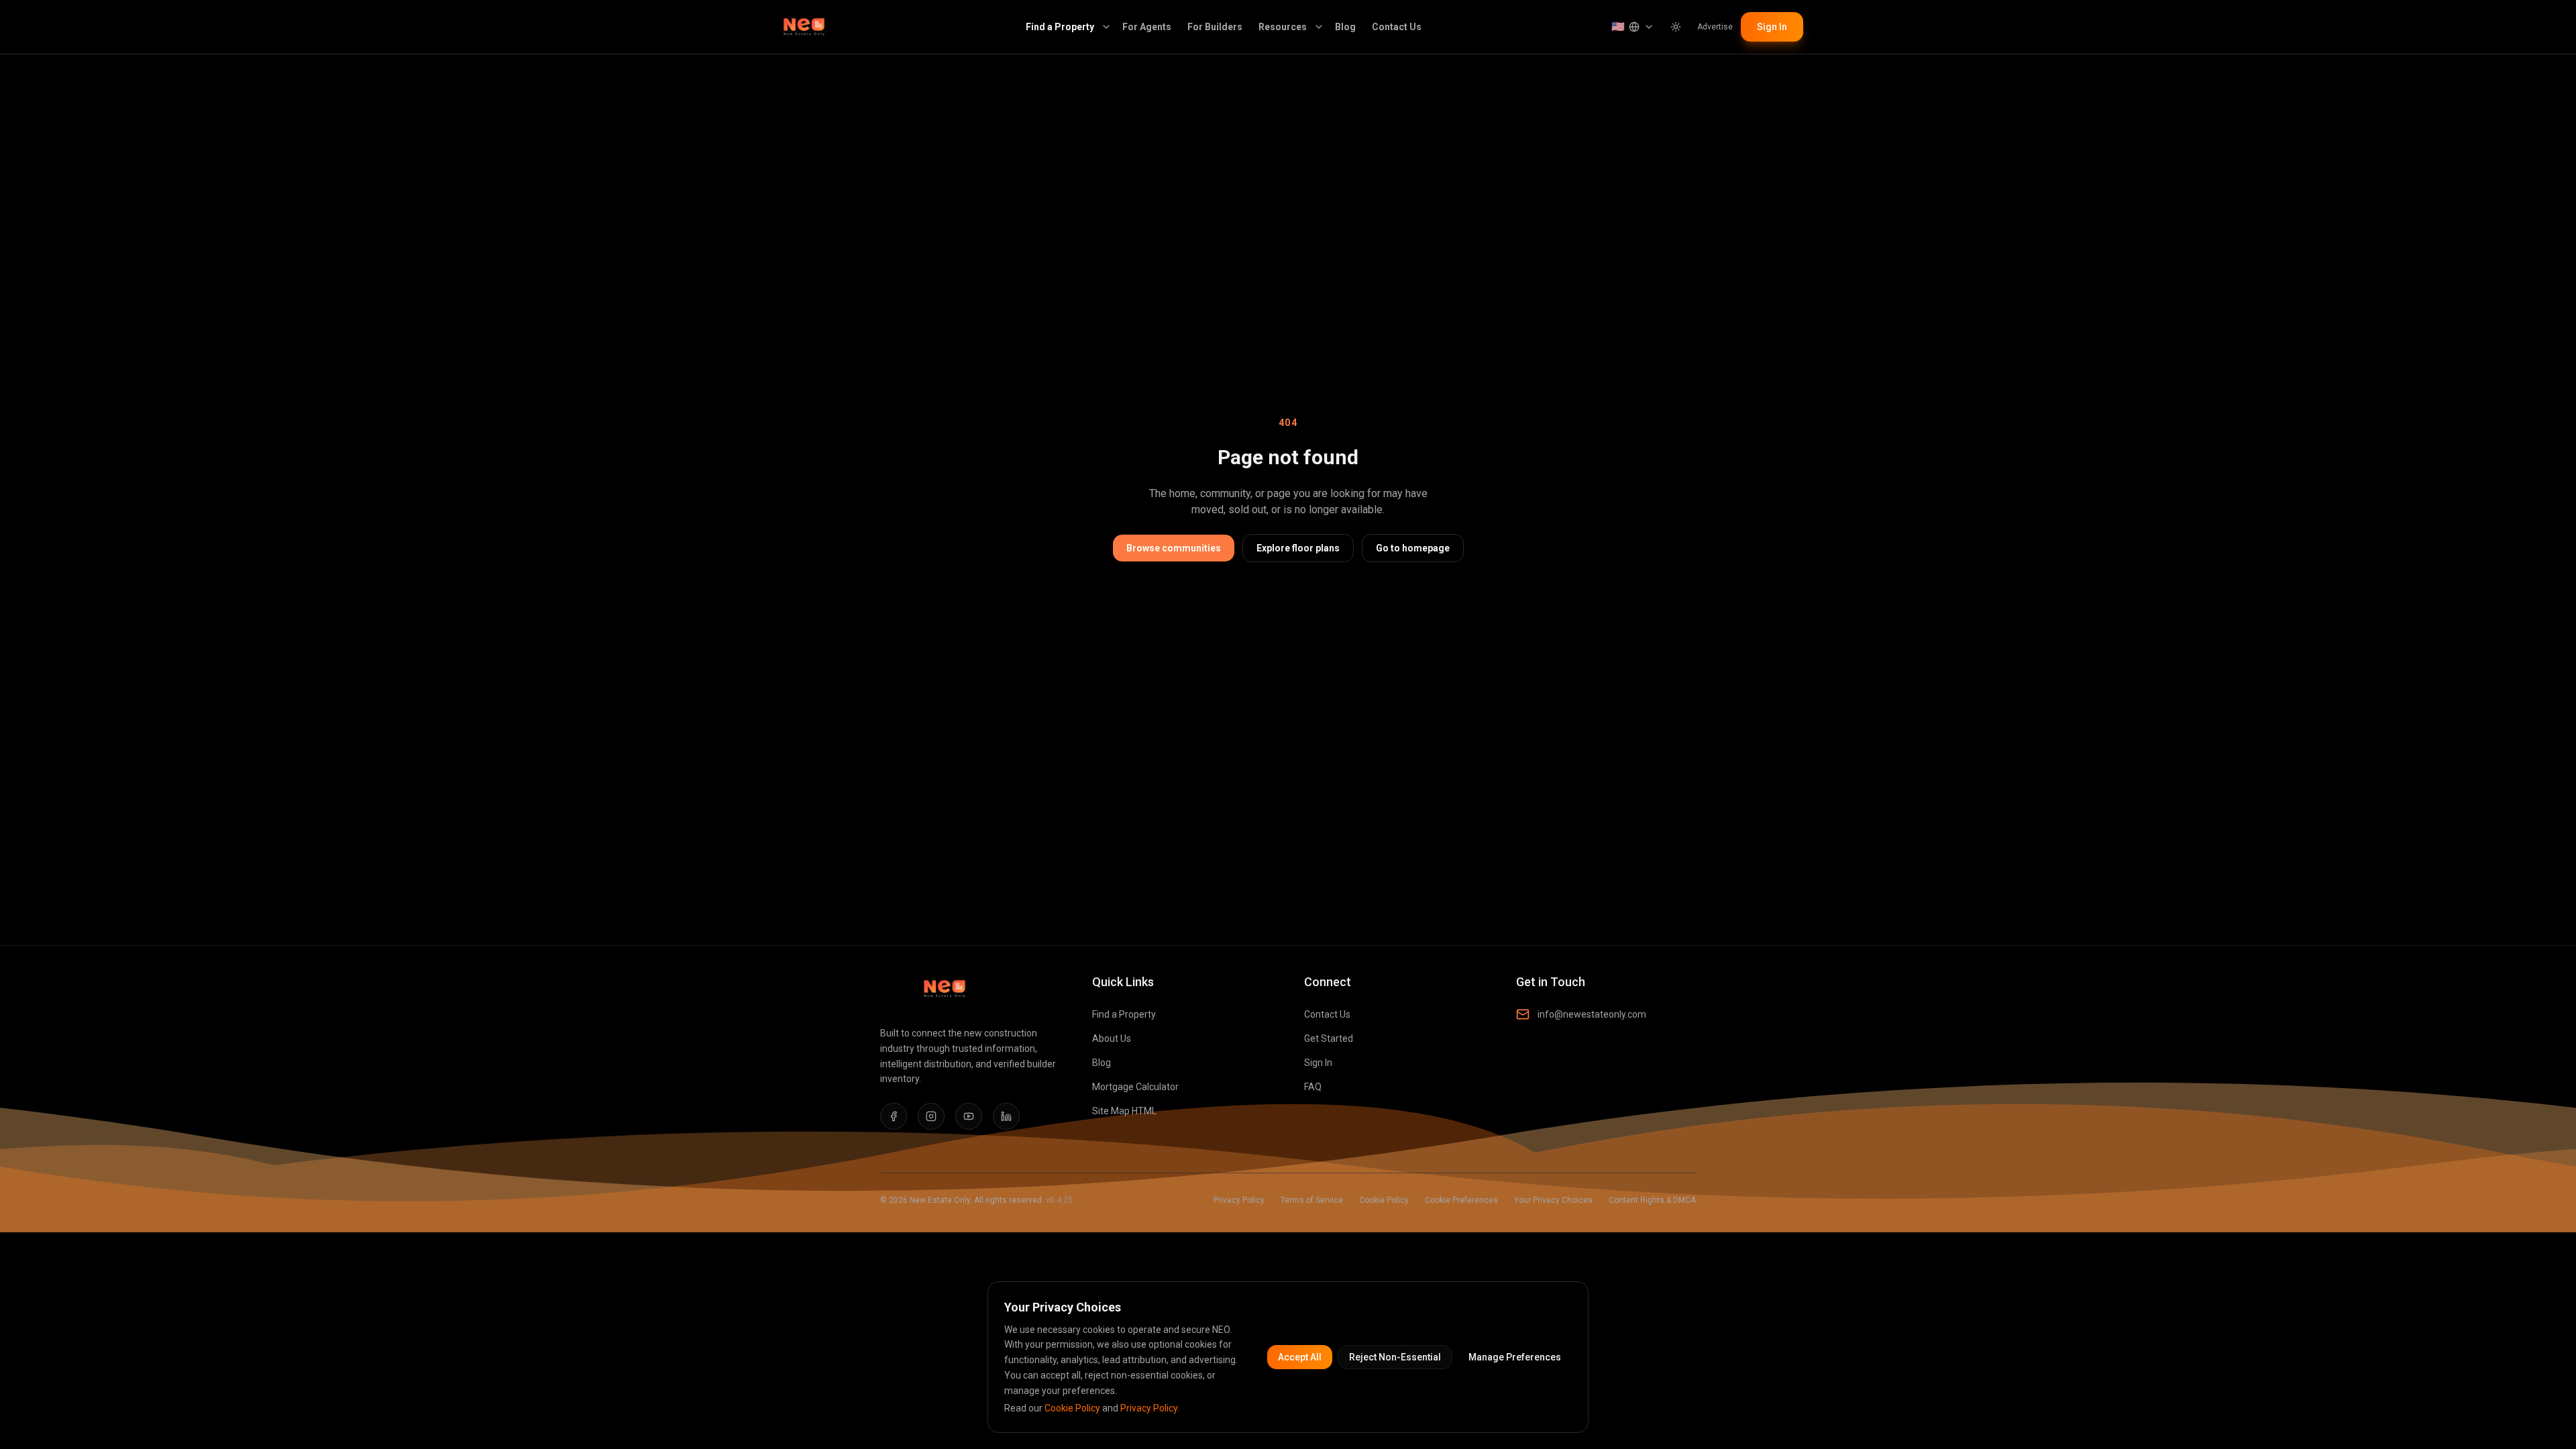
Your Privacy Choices (1553, 1200)
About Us (1112, 1038)
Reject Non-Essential (1395, 1357)
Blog (1345, 27)
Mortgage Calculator (1135, 1087)
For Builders (1215, 27)
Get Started (1329, 1038)
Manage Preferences (1515, 1357)
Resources (1283, 27)
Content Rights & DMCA (1652, 1200)
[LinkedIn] (1006, 1116)
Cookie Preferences (1461, 1200)
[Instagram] (931, 1116)
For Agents (1147, 27)
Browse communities (1174, 548)
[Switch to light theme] (1676, 27)
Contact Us (1397, 27)
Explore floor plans (1298, 548)
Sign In (1772, 27)
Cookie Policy (1384, 1200)
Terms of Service (1312, 1200)
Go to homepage (1413, 548)
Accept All (1300, 1357)
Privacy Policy (1239, 1200)
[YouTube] (969, 1116)
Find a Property (1060, 27)
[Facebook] (894, 1116)
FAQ (1313, 1087)
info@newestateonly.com (1592, 1014)
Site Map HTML (1124, 1111)
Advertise (1715, 27)
